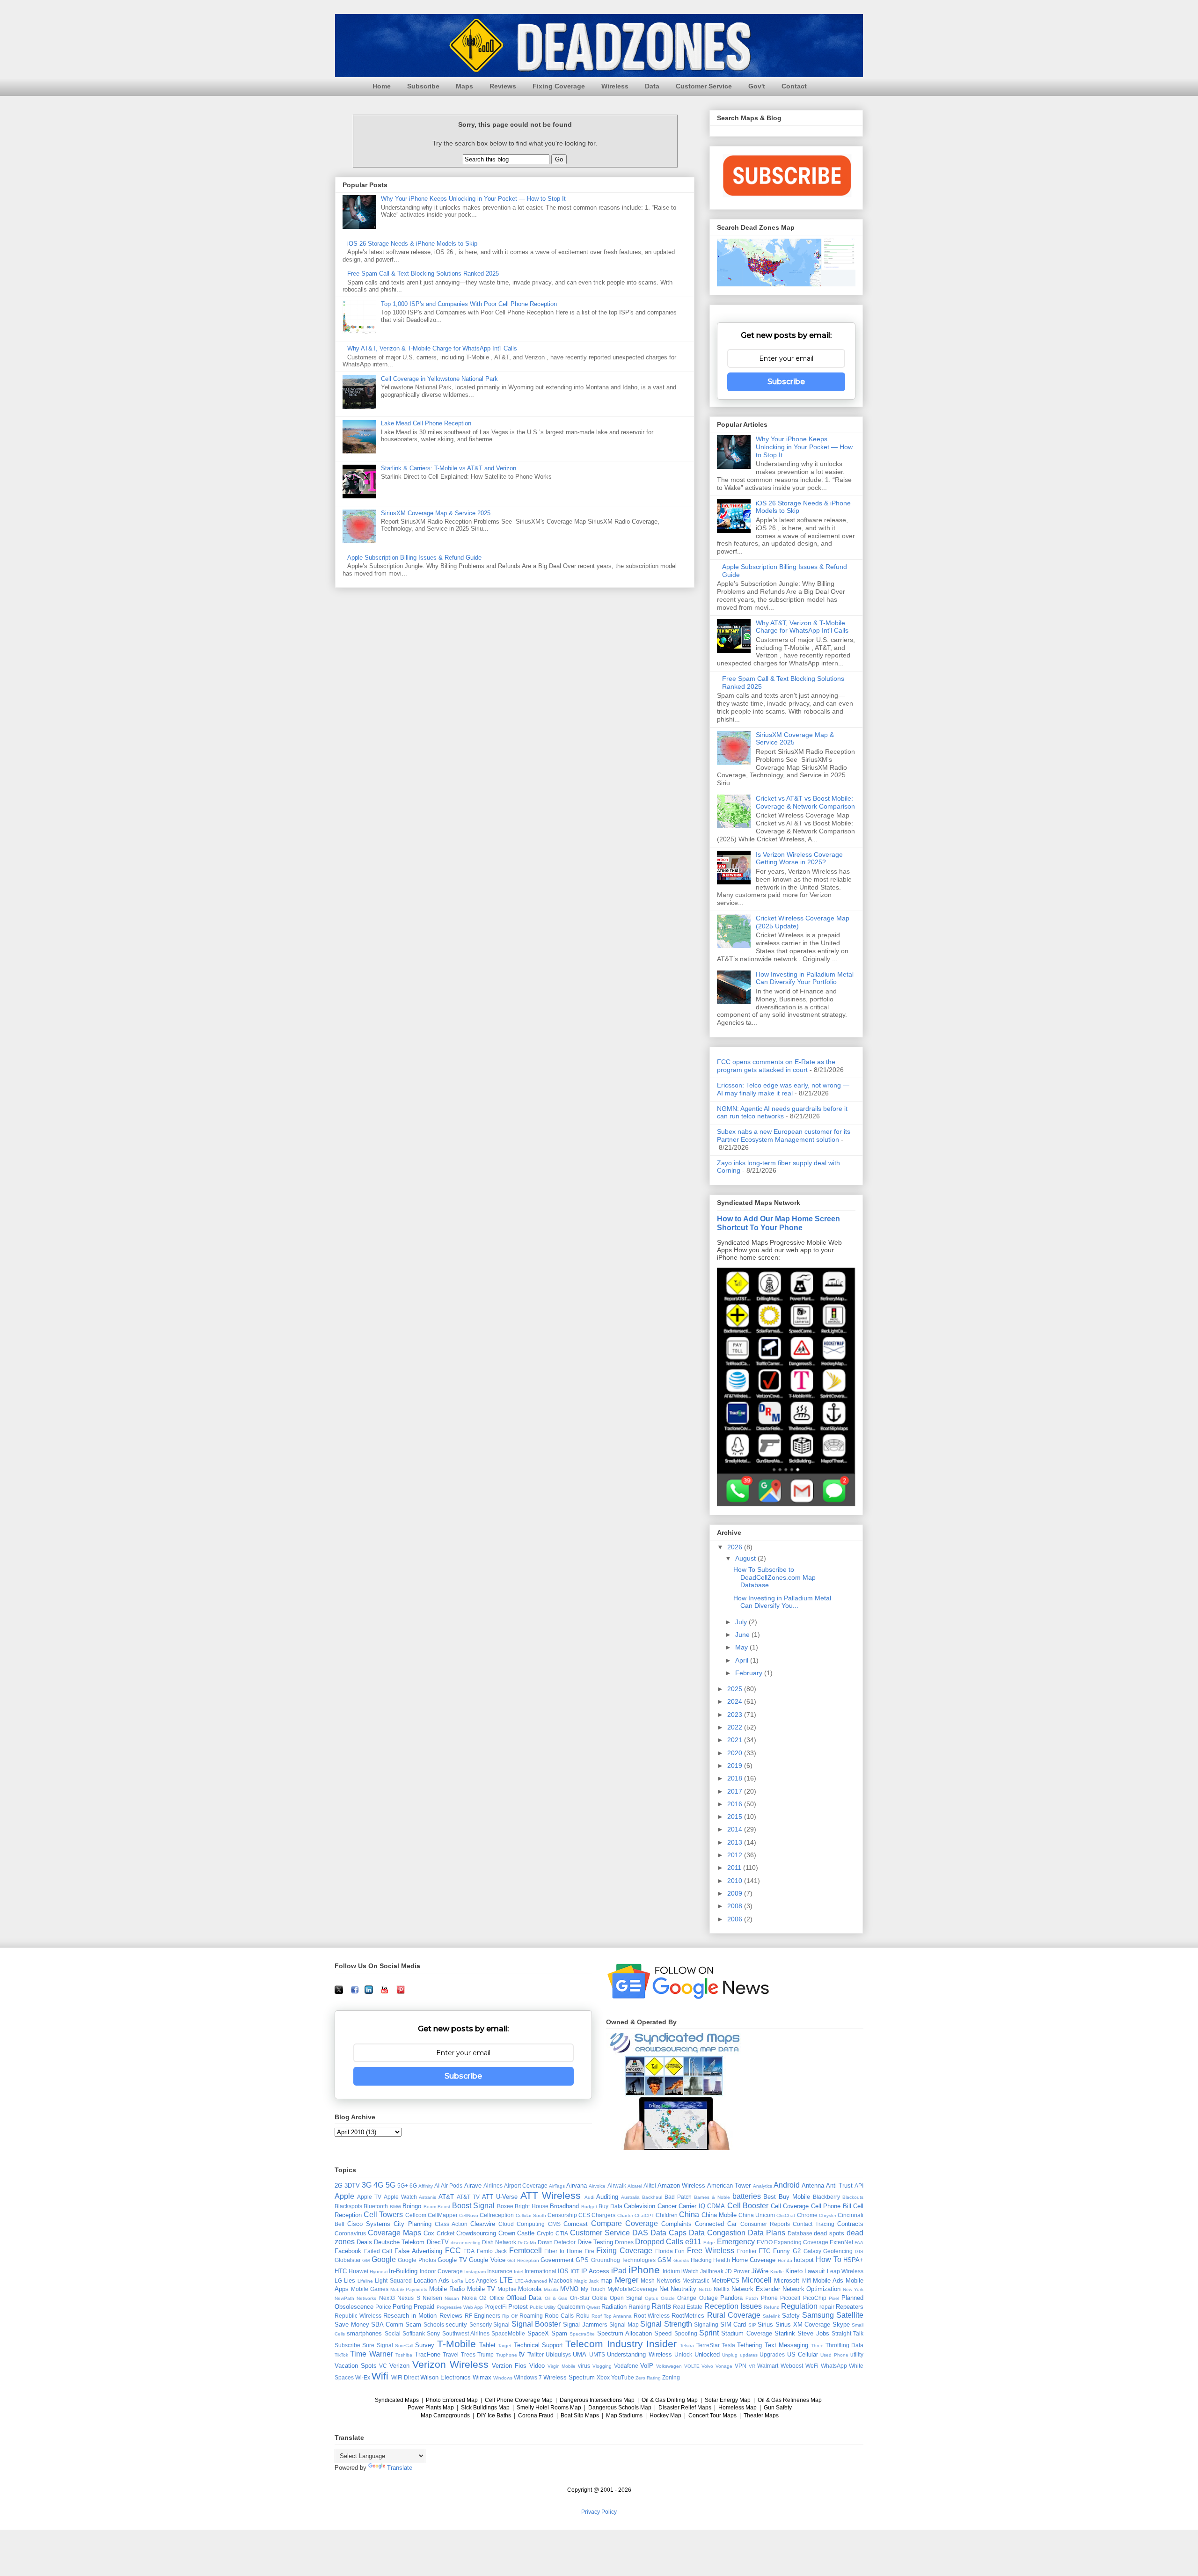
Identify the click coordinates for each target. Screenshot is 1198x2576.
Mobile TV (481, 2289)
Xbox (603, 2377)
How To (828, 2259)
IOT (575, 2271)
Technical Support (538, 2345)
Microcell (757, 2280)
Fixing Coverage (559, 86)
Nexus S (409, 2298)
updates (749, 2355)
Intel (519, 2272)
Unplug (730, 2355)
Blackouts (853, 2197)
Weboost (792, 2366)
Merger (627, 2280)
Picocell (790, 2298)
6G (413, 2186)
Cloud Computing (522, 2224)
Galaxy (812, 2251)
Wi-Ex (363, 2377)
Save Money (352, 2324)
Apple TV (369, 2197)
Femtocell (526, 2251)
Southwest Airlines (466, 2333)
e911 (693, 2242)
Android (787, 2185)
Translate (400, 2468)
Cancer (667, 2206)
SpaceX (538, 2333)
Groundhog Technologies (623, 2260)
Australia (630, 2197)
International (541, 2271)
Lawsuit (815, 2271)
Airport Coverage (526, 2186)
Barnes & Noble (712, 2197)
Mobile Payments (409, 2289)
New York (853, 2289)
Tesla (728, 2345)
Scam (413, 2324)
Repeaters (850, 2307)
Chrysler (828, 2215)
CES (584, 2215)
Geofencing (838, 2251)
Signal (501, 2324)
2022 (736, 1727)
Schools (434, 2324)
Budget (589, 2207)
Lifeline (365, 2281)
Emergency (736, 2242)
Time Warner (371, 2354)
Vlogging (602, 2366)
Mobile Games (370, 2289)
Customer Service (704, 86)
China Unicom (757, 2215)
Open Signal (626, 2298)
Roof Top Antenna (612, 2316)
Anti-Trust (839, 2186)
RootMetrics (688, 2316)
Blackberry (826, 2197)
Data (652, 86)
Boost (444, 2207)
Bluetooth (376, 2206)
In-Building (403, 2271)
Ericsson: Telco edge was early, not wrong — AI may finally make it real (783, 1089)
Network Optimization (812, 2289)
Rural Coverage (734, 2315)
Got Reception (523, 2260)
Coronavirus (350, 2233)
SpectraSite (582, 2334)
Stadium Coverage (746, 2333)
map (606, 2280)
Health (722, 2260)
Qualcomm (571, 2307)
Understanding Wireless (639, 2354)
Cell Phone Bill (831, 2206)
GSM (665, 2260)
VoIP (647, 2366)
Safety (791, 2316)
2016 (736, 1804)
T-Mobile (457, 2344)
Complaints (676, 2224)
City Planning (412, 2224)
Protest (518, 2307)
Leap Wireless (845, 2271)
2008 (736, 1906)
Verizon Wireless (450, 2364)
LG (338, 2280)
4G (378, 2185)
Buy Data (610, 2206)
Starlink (785, 2333)
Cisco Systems (369, 2224)
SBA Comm (387, 2324)
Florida (664, 2251)
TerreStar (708, 2345)
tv (522, 2354)
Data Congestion (717, 2233)
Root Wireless (652, 2316)
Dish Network (499, 2242)
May (742, 1647)
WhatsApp (834, 2366)
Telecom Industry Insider (621, 2344)
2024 (736, 1701)
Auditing (607, 2197)
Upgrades (772, 2354)
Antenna (813, 2186)
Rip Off (510, 2316)
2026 (736, 1547)
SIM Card (733, 2324)
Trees (468, 2354)
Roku (583, 2316)
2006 (736, 1919)
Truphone (507, 2355)
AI (437, 2186)
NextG (387, 2298)
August (746, 1558)
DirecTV (438, 2242)
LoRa (457, 2281)
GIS (859, 2251)
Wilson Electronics (446, 2377)
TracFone (427, 2354)
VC (383, 2366)
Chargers (603, 2215)
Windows (503, 2378)
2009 (736, 1893)
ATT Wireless (551, 2195)
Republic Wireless (358, 2316)
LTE (506, 2280)
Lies (350, 2280)
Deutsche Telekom (399, 2242)
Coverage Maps (394, 2233)
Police (383, 2307)
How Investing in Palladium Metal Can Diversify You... (782, 1602)
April (743, 1660)
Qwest (593, 2307)
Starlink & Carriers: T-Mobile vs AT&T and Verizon (449, 468)
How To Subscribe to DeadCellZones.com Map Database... (774, 1577)
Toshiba (404, 2355)
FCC (453, 2251)
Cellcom (416, 2215)
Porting (402, 2307)
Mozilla (551, 2289)
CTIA (562, 2233)
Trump (486, 2354)
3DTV (352, 2186)
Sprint (709, 2333)
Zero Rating (648, 2378)
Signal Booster (536, 2324)
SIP (752, 2325)
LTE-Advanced (531, 2281)
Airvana (577, 2186)
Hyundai (379, 2272)
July (742, 1622)
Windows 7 (528, 2377)
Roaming (531, 2316)
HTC (341, 2271)
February (750, 1673)
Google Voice (487, 2260)
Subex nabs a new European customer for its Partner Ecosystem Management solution (784, 1135)
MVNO (569, 2289)
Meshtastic (696, 2280)
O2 (483, 2298)
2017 (736, 1791)
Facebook (348, 2251)
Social (393, 2333)
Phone (769, 2298)
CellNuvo (469, 2215)
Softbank (414, 2333)
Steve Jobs (813, 2333)
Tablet (487, 2345)
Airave (473, 2186)
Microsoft (787, 2280)
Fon (680, 2251)
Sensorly (481, 2324)
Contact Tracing (814, 2224)
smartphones (364, 2333)
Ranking (639, 2307)
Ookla (599, 2298)
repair (827, 2307)
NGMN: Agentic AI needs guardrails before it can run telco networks (782, 1113)
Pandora (731, 2298)
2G (339, 2186)
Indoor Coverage (441, 2271)
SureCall (404, 2346)
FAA (859, 2243)
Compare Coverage (625, 2223)
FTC (764, 2251)
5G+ (403, 2186)
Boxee (505, 2206)
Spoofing (686, 2333)
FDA (469, 2251)
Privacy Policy (599, 2512)
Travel (451, 2354)
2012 (736, 1855)
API (859, 2186)
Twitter (536, 2354)
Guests (681, 2260)
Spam (559, 2333)
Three (817, 2346)
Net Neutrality (678, 2289)
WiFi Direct (405, 2377)
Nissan (452, 2298)
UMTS (597, 2354)
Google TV (452, 2260)
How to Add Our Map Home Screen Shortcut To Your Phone (778, 1223)
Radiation (614, 2307)
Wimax (482, 2377)
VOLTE (692, 2366)
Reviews (503, 86)
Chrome (807, 2215)
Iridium (671, 2271)
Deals (364, 2242)
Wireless (615, 86)
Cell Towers (383, 2215)
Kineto (794, 2271)
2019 (736, 1766)
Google (384, 2259)
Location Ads (431, 2280)
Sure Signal (377, 2345)
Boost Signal (473, 2206)
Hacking (701, 2260)
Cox (429, 2233)
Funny (782, 2251)
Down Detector (557, 2242)
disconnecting (466, 2243)
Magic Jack (586, 2281)
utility (857, 2354)
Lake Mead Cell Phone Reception (426, 423)
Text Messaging (786, 2345)
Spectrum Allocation (625, 2333)
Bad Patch (678, 2197)
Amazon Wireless (681, 2186)
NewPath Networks (355, 2298)
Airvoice (597, 2186)
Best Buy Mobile (787, 2197)
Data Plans (767, 2233)
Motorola (530, 2289)
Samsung (818, 2315)
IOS (563, 2271)
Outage (709, 2298)
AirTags (557, 2186)
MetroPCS (725, 2280)
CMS (554, 2224)
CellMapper (443, 2215)
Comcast (576, 2224)
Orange (687, 2298)
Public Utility (543, 2307)
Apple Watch (400, 2197)
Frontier (747, 2251)
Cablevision (639, 2206)
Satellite (850, 2315)
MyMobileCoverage (632, 2289)
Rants (661, 2306)
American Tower (729, 2186)
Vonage (724, 2366)
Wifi (380, 2376)
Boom (430, 2207)
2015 (736, 1817)
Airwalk (617, 2186)
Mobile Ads (828, 2280)
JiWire (760, 2271)
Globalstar (348, 2260)
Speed (663, 2333)
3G (367, 2185)
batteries (747, 2196)
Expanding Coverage (801, 2242)
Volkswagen (669, 2366)
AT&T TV (468, 2197)
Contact (794, 86)
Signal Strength (666, 2324)
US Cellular (803, 2354)
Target (505, 2346)
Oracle (668, 2298)
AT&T (446, 2197)
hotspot (804, 2260)
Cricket (446, 2233)
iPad (619, 2271)
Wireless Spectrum (569, 2377)
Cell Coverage (790, 2206)
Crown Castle (517, 2233)
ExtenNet (841, 2242)
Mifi (807, 2280)
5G (391, 2185)
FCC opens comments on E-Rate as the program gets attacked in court (776, 1066)
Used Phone (834, 2355)
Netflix (722, 2289)
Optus (651, 2298)
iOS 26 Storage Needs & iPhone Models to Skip (412, 244)
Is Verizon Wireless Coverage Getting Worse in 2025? (799, 858)
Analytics (763, 2186)
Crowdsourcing (476, 2233)
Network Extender (756, 2289)
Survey (425, 2345)
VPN (741, 2366)
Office (497, 2298)
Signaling (706, 2324)
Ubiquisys (558, 2354)
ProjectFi (496, 2307)
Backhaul (652, 2197)
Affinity (426, 2186)
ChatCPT (644, 2215)
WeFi (812, 2366)
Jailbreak (712, 2271)
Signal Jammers (585, 2324)
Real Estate (688, 2307)
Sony (433, 2333)
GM (366, 2260)
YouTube (623, 2377)
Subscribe (423, 86)
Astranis (427, 2197)
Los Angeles (481, 2280)
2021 (736, 1740)
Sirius (765, 2324)
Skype (841, 2324)
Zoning (671, 2377)
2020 (736, 1753)
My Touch (593, 2289)
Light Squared (393, 2280)
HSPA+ (853, 2260)
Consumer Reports (765, 2224)
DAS (640, 2233)
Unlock (683, 2354)
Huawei (358, 2271)
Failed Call (378, 2251)
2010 (736, 1881)
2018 (736, 1778)
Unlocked (707, 2354)
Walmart (768, 2366)
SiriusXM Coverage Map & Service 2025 (436, 513)
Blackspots (348, 2206)
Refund (772, 2307)
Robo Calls (559, 2316)
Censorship (562, 2215)
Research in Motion (410, 2316)
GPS (582, 2260)
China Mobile (719, 2215)
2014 (736, 1829)
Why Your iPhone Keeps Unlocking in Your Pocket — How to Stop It (473, 199)
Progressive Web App (460, 2307)
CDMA (716, 2206)
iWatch (690, 2271)
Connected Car (716, 2224)
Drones (624, 2242)
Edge (709, 2243)
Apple (344, 2196)
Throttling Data (844, 2345)
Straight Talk (847, 2333)
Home (382, 86)
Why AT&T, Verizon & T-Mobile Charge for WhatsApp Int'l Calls (432, 348)
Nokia (469, 2298)
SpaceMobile (508, 2333)
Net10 (705, 2289)
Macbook (561, 2280)
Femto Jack (492, 2251)
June (743, 1635)
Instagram (475, 2272)
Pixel (834, 2298)
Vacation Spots (356, 2366)
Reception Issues (733, 2306)
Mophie (507, 2289)
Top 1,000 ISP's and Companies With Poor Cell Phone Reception (469, 304)
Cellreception (497, 2215)
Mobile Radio (447, 2289)
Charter (625, 2215)
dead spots (829, 2233)
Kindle (777, 2272)
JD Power (737, 2271)
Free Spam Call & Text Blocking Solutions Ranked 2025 (423, 274)
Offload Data (524, 2298)
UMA (580, 2354)
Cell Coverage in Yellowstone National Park (439, 379)
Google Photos (417, 2260)
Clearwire (483, 2224)
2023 (736, 1715)
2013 (736, 1842)
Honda (785, 2260)
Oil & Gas (556, 2298)
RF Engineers (482, 2316)
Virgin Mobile (562, 2366)
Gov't (757, 86)
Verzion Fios (509, 2366)
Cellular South (531, 2215)
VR (752, 2366)
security (456, 2324)
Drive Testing (595, 2242)
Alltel (650, 2186)
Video (537, 2366)
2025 (736, 1689)
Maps (464, 86)
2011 (735, 1868)
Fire (589, 2251)
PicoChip (815, 2298)
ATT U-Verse (500, 2197)
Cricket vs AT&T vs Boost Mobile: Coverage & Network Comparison (805, 802)
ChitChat (786, 2215)
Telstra (687, 2346)
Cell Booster (748, 2206)
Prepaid (424, 2307)
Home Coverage (754, 2260)
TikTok (341, 2355)
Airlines (493, 2186)
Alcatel (635, 2186)
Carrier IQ (692, 2206)
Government (557, 2260)
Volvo (707, 2366)
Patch (752, 2298)
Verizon (399, 2366)
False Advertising (418, 2251)
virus (584, 2366)
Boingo (412, 2206)
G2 (797, 2251)
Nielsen (432, 2298)
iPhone (644, 2270)
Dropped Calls (659, 2242)
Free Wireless (711, 2251)
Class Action (451, 2224)
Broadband (564, 2206)
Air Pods (452, 2186)
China (689, 2215)
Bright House (531, 2206)
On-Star (580, 2298)
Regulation (799, 2306)
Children (667, 2215)
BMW (395, 2207)
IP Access (595, 2271)
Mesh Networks (661, 2280)
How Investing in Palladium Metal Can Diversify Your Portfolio (805, 978)
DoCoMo (527, 2243)
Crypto (545, 2233)
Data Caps (668, 2233)
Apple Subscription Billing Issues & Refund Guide (414, 558)
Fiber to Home (563, 2251)
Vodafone (626, 2366)
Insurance (500, 2271)
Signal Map (624, 2324)
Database (800, 2233)
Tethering (749, 2345)
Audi (589, 2197)
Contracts (850, 2224)
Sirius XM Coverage (803, 2324)
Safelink (771, 2316)
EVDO (765, 2242)
